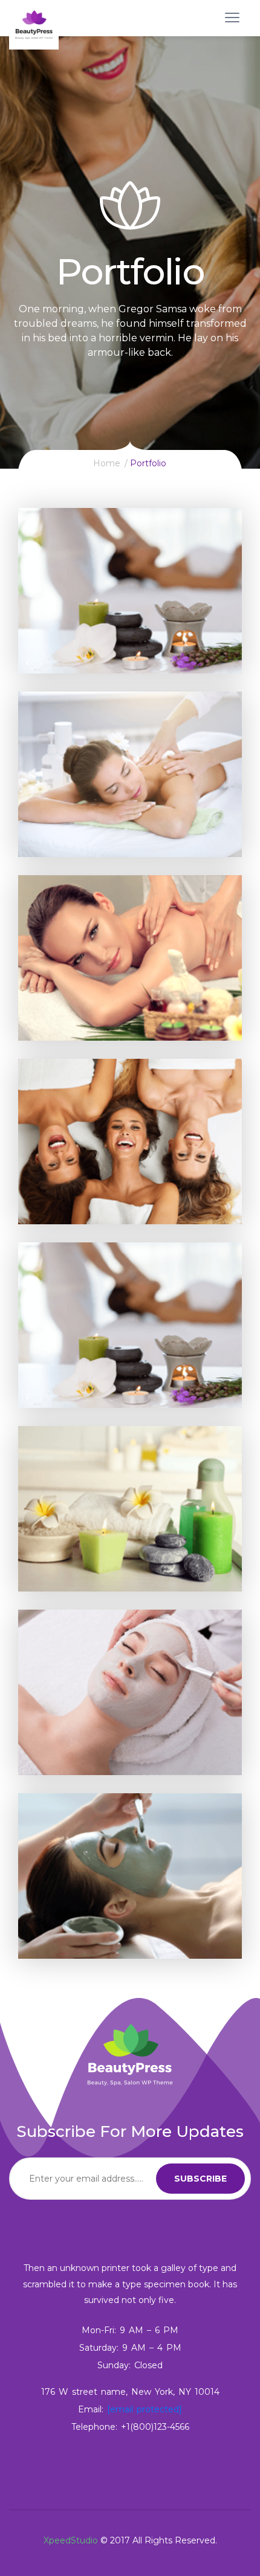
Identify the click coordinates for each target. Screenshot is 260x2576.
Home (107, 463)
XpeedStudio (71, 2540)
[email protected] (145, 2409)
